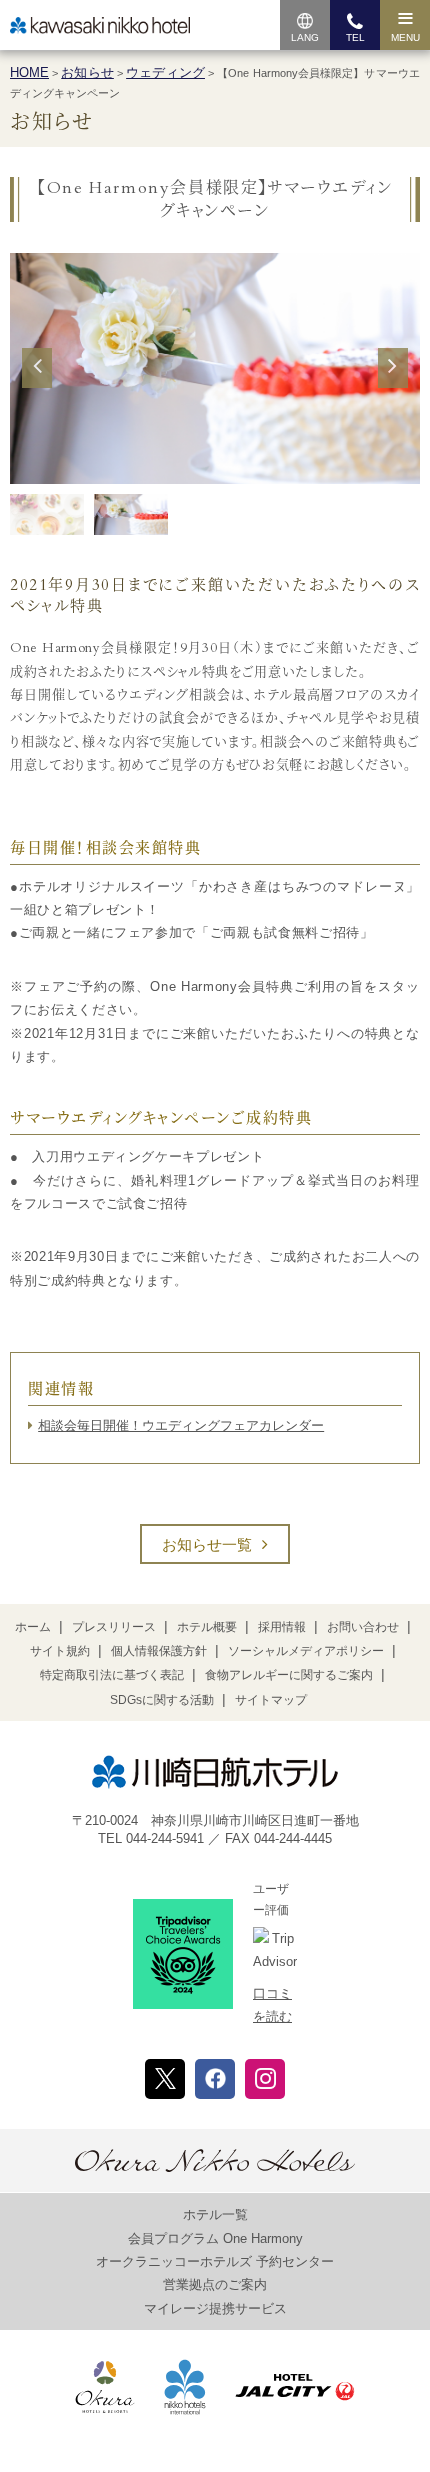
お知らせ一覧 (207, 1544)
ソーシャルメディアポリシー (306, 1651)
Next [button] (392, 385)
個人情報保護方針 (159, 1651)
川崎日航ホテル (100, 25)
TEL (355, 37)
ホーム (33, 1627)
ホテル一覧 (215, 2214)
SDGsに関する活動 (162, 1700)
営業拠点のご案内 (215, 2284)
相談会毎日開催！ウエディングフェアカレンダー (181, 1425)
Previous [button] (37, 385)
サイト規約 (60, 1651)
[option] (215, 368)
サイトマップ (271, 1700)
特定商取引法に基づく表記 (112, 1675)
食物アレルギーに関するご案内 (289, 1675)
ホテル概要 (207, 1627)
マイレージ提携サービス (215, 2308)
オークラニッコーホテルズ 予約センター (215, 2261)
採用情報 (282, 1627)
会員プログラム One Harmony (215, 2238)
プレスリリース (114, 1627)
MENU (405, 37)
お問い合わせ (363, 1627)
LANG (305, 37)
